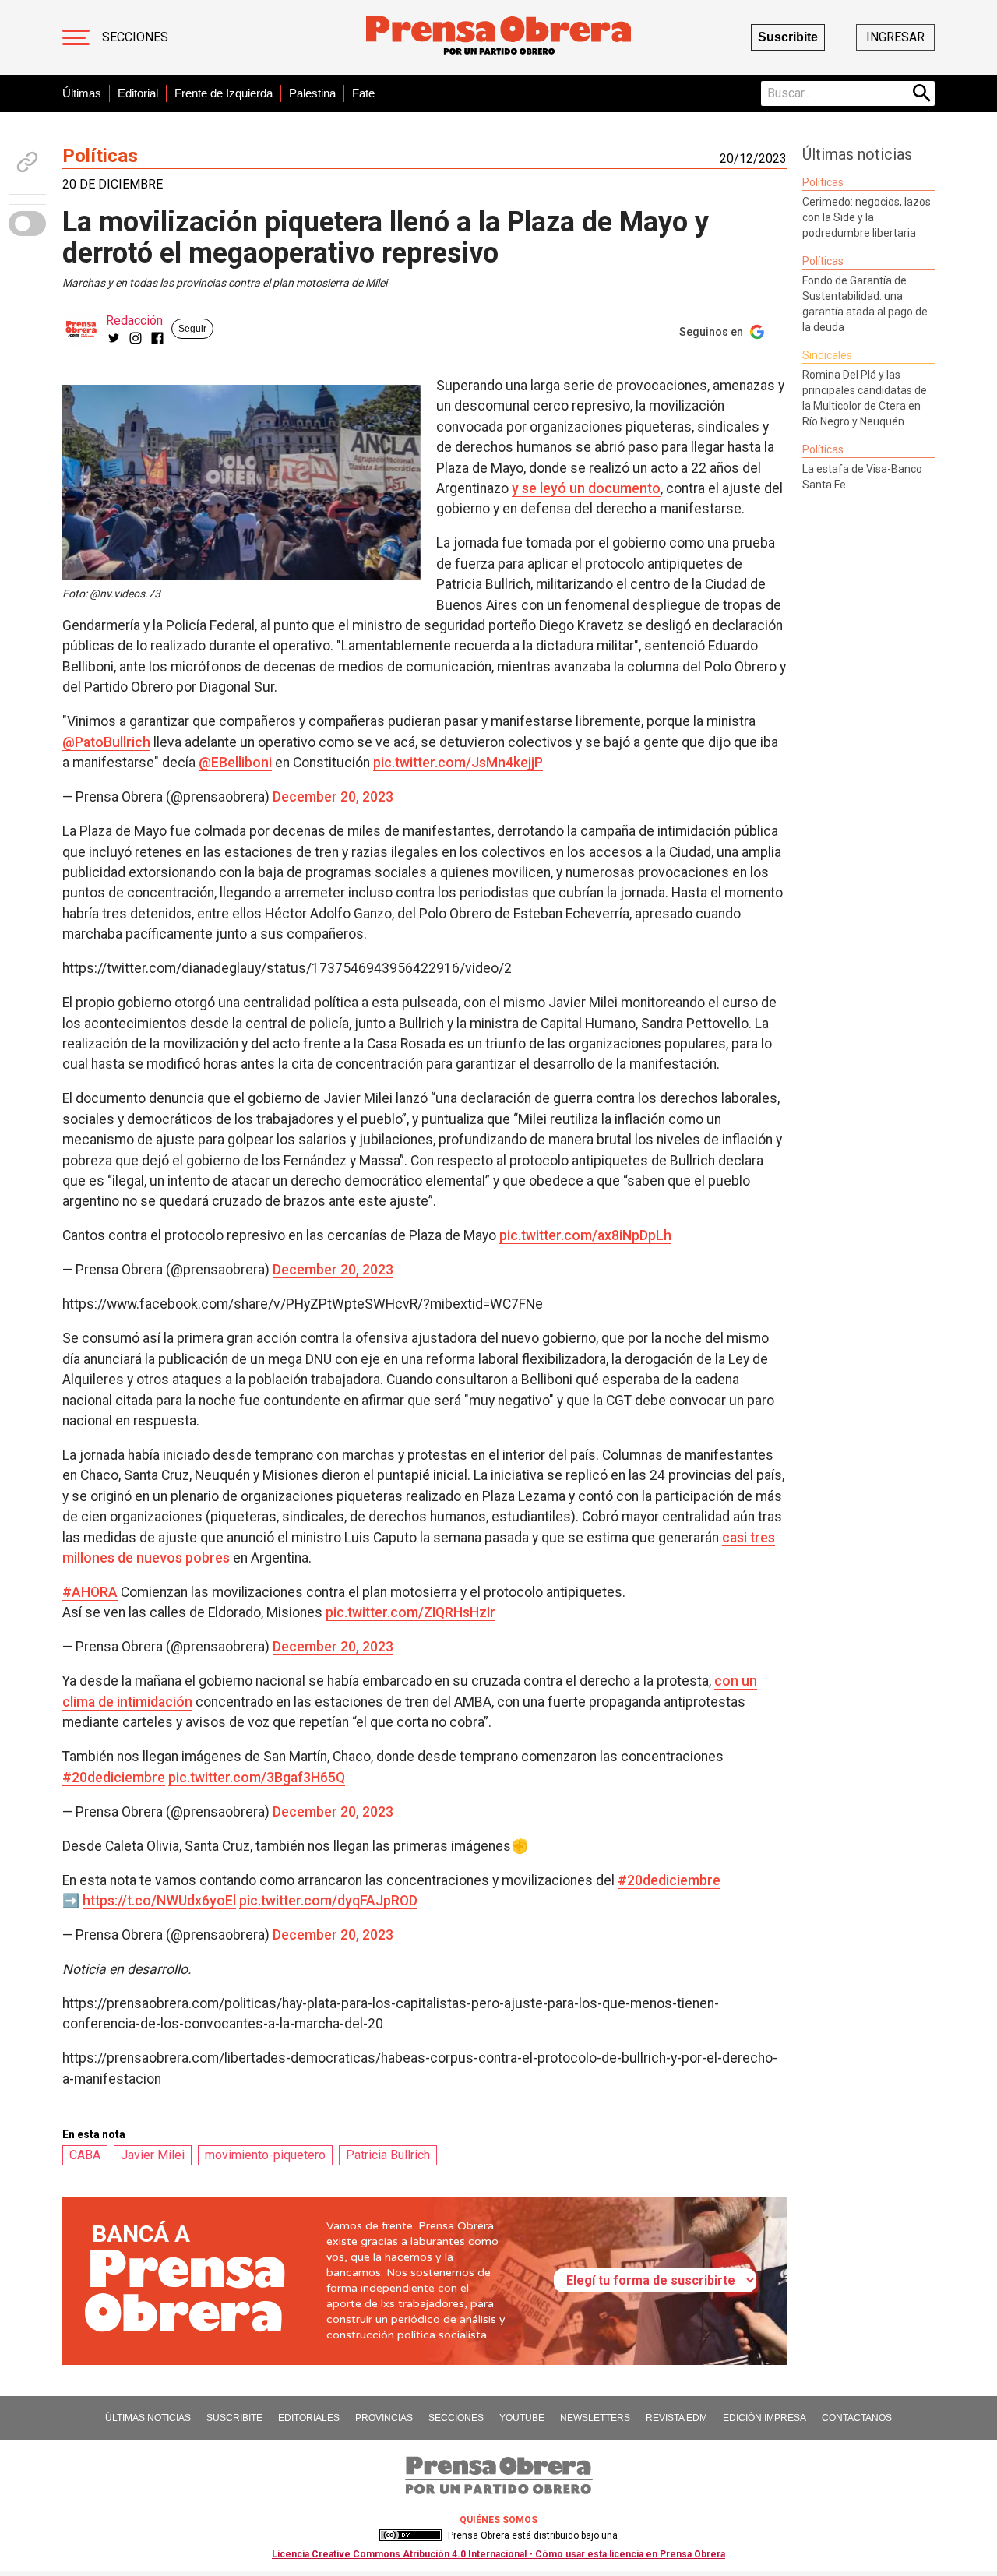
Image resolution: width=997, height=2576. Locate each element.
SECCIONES (456, 2418)
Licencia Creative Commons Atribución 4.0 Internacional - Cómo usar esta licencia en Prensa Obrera (498, 2554)
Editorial (138, 93)
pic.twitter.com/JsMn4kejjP (458, 763)
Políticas (100, 156)
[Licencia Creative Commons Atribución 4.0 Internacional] (410, 2535)
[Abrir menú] (76, 37)
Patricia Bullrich (388, 2155)
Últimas (82, 93)
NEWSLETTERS (595, 2418)
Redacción (134, 321)
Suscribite (788, 37)
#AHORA (90, 1592)
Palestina (312, 93)
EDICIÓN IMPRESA (764, 2418)
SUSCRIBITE (234, 2418)
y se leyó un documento (586, 488)
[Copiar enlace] (27, 162)
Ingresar (895, 37)
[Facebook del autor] (157, 338)
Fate (363, 93)
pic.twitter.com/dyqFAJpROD (328, 1901)
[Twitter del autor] (114, 338)
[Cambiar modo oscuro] (27, 224)
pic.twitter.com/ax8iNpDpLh (585, 1235)
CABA (85, 2155)
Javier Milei (153, 2155)
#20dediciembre (114, 1778)
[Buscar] (922, 93)
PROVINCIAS (384, 2418)
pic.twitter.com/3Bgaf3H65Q (257, 1778)
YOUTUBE (522, 2418)
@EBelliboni (235, 763)
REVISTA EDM (676, 2418)
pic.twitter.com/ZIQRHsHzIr (410, 1612)
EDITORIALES (309, 2418)
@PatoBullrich (106, 742)
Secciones (135, 37)
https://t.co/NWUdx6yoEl (159, 1901)
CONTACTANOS (857, 2418)
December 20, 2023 (333, 797)
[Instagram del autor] (136, 338)
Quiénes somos (498, 2520)
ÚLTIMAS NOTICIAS (148, 2418)
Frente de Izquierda (224, 93)
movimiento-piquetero (265, 2155)
